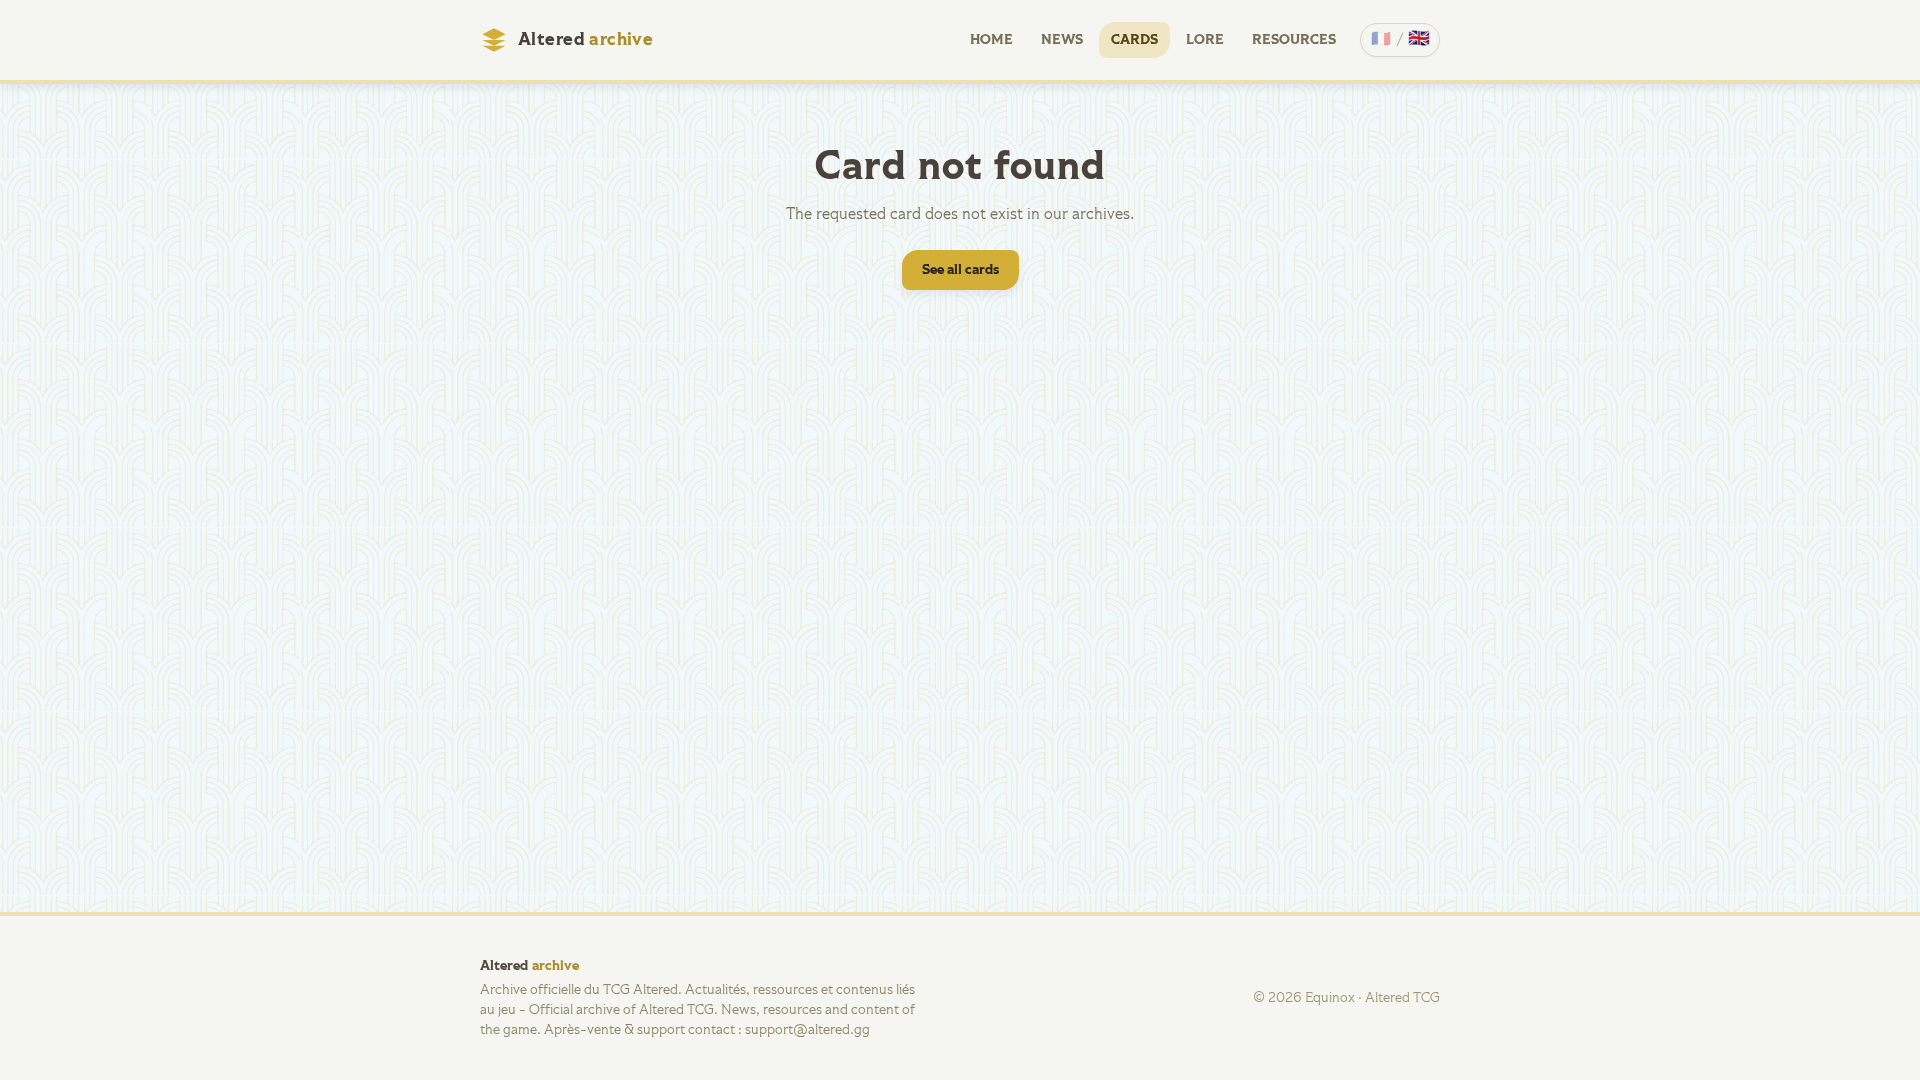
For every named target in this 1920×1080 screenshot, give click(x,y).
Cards (1134, 40)
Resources (1294, 40)
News (1062, 40)
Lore (1205, 40)
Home (991, 40)
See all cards (960, 270)
